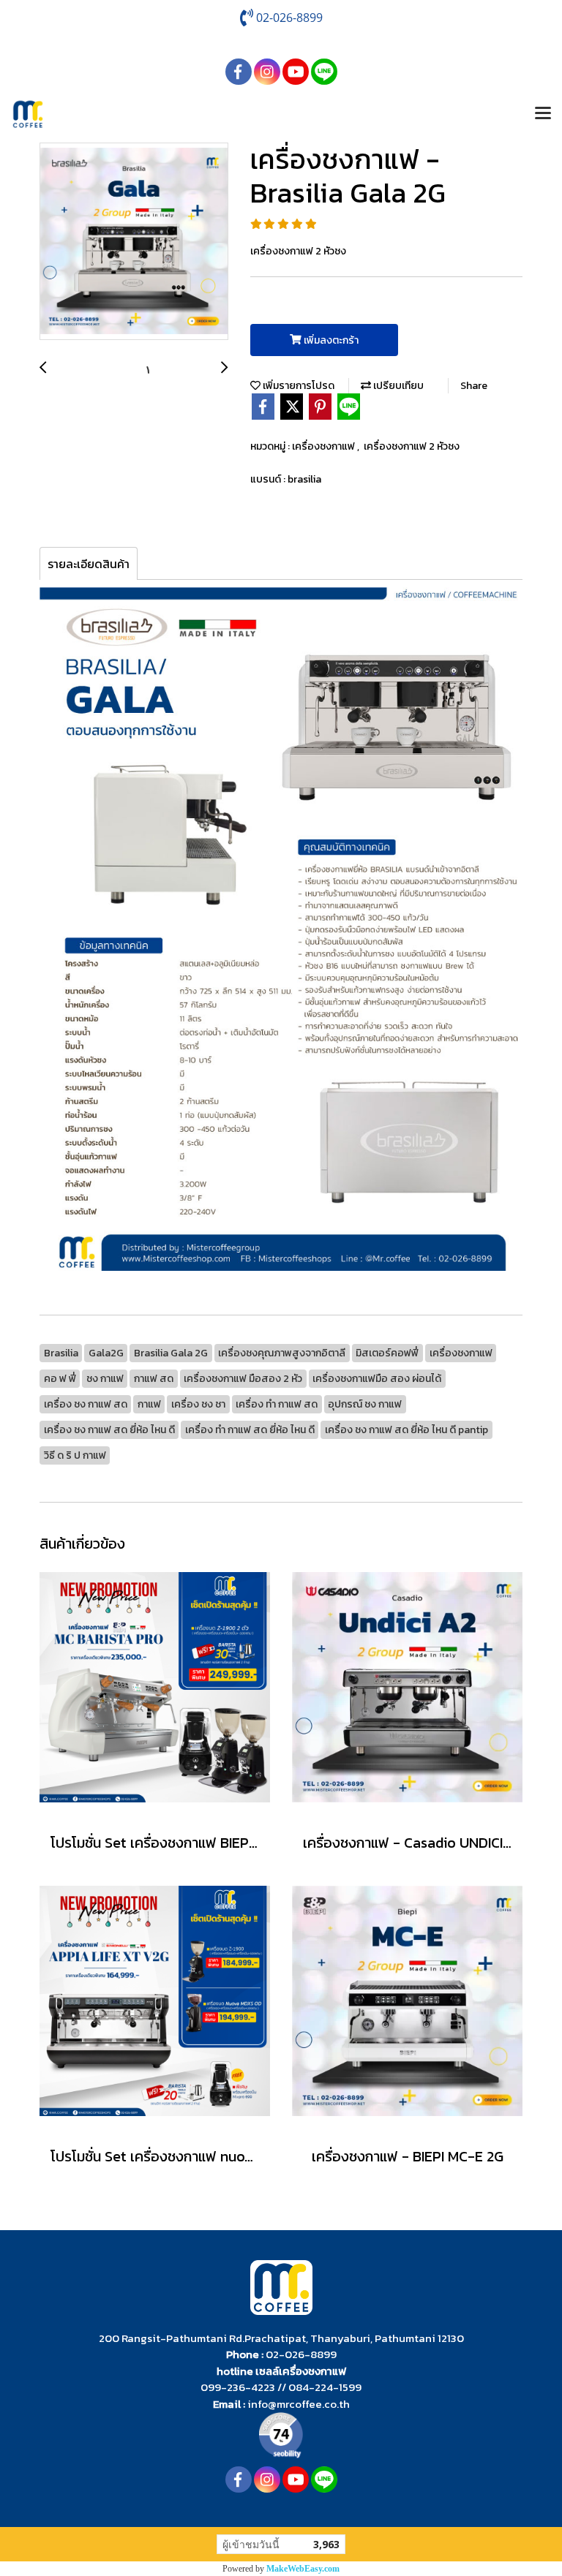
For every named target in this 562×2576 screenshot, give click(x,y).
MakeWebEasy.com (303, 2569)
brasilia (304, 479)
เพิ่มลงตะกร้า (330, 340)
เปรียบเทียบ (397, 386)
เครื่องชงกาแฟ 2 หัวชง (412, 446)
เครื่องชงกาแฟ (325, 446)
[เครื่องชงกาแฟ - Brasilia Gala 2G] (134, 242)
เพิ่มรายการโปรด (297, 386)
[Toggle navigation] (543, 114)
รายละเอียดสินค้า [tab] (89, 564)
